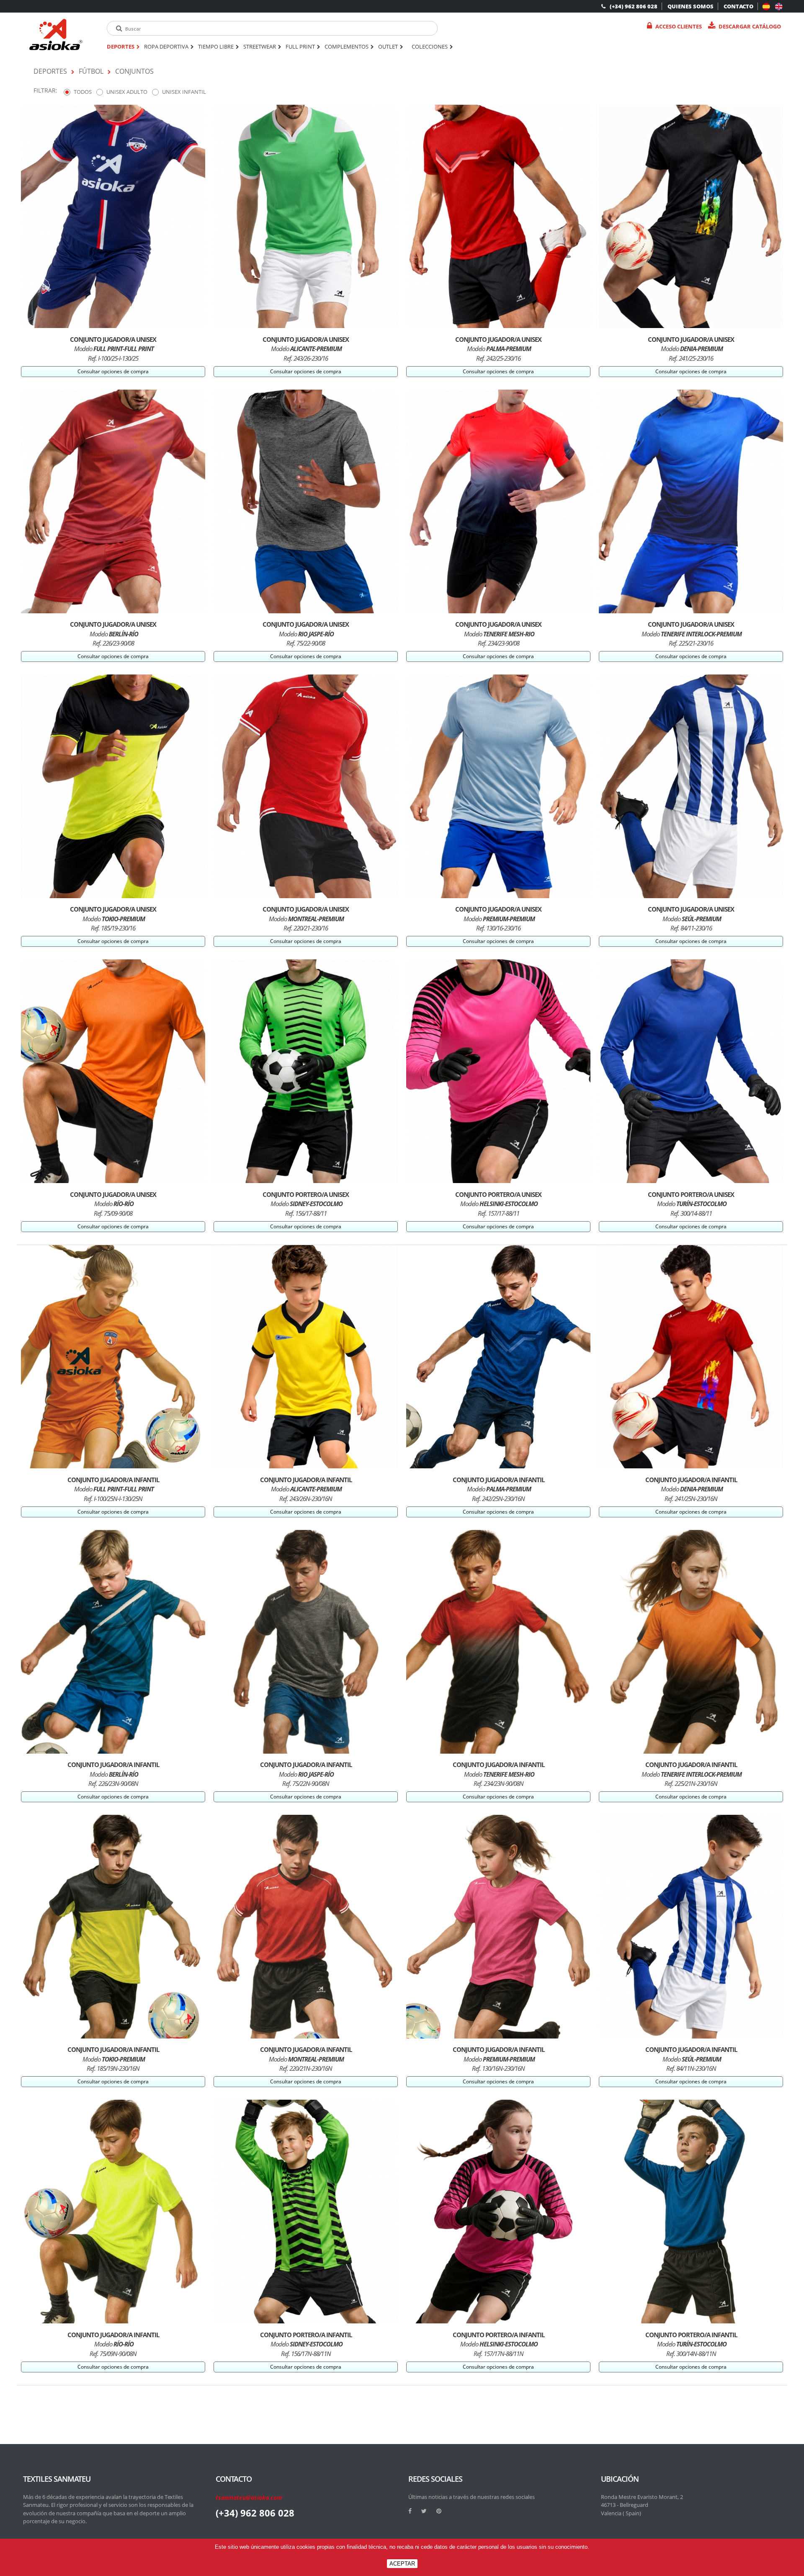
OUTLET (388, 47)
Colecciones (430, 47)
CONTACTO (738, 6)
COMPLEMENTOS (347, 47)
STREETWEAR (260, 47)
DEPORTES (121, 47)
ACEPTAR (402, 2564)
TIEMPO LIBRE (216, 47)
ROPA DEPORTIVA (166, 47)
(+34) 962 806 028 (634, 6)
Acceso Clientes (679, 26)
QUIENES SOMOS (691, 6)
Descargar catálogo (750, 26)
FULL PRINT (300, 47)
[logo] (56, 35)
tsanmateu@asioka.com (249, 2497)
